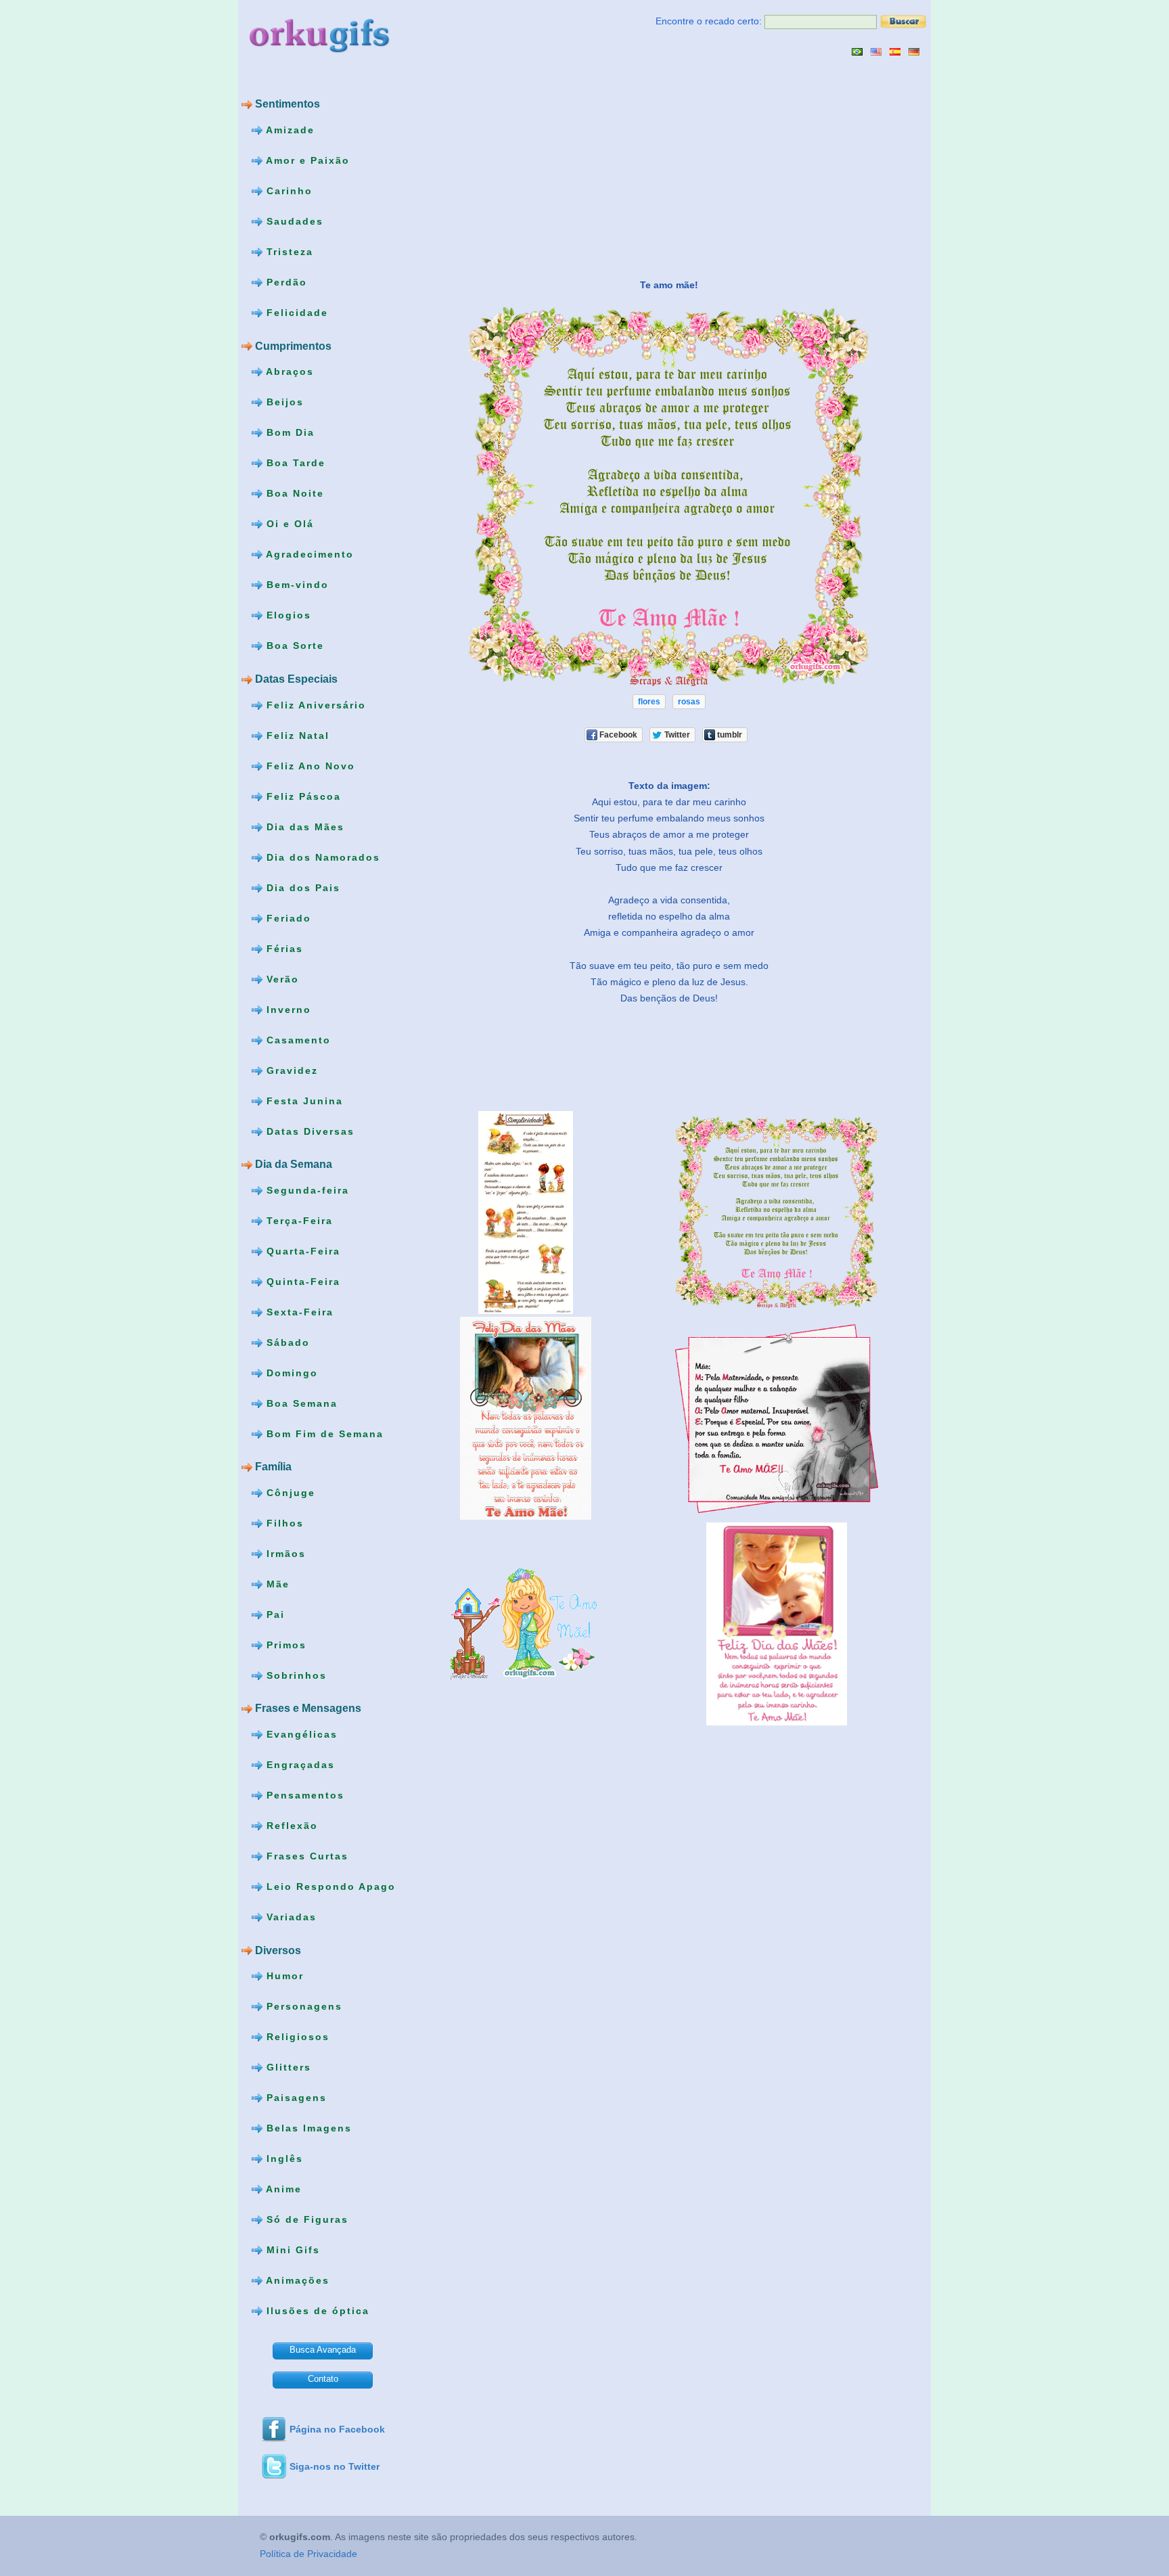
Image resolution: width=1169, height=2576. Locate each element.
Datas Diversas (308, 1131)
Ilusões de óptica (316, 2311)
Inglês (283, 2159)
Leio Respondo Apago (329, 1886)
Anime (282, 2189)
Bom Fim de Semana (323, 1433)
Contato (323, 2379)
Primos (284, 1645)
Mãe (276, 1584)
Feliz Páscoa (302, 796)
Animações (296, 2280)
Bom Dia (289, 432)
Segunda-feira (306, 1190)
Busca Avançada (323, 2350)
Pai (274, 1614)
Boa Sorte (293, 646)
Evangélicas (300, 1734)
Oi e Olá (288, 524)
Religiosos (296, 2037)
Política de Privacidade (308, 2554)
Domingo (290, 1372)
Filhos (283, 1523)
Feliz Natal (296, 735)
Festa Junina (303, 1100)
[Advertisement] (531, 167)
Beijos (283, 402)
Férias (283, 948)
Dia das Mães (303, 826)
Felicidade (295, 313)
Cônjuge (289, 1493)
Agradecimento (308, 554)
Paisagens (295, 2098)
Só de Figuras (305, 2219)
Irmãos (284, 1554)
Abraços (288, 371)
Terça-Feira (298, 1220)
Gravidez (290, 1070)
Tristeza (288, 252)
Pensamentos (303, 1795)
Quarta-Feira (301, 1250)
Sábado (286, 1342)
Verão (281, 978)
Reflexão (290, 1826)
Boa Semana (300, 1403)
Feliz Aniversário (314, 704)
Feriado (287, 918)
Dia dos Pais (301, 887)
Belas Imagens (307, 2128)
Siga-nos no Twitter (335, 2466)
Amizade (289, 130)
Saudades (293, 221)
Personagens (302, 2006)
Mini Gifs (291, 2250)
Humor (283, 1976)
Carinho (288, 191)
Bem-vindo (296, 585)
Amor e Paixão (306, 160)
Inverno (287, 1009)
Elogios (287, 615)
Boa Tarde (294, 463)
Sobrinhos (295, 1675)
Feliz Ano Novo (309, 765)
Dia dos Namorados (321, 857)
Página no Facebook (337, 2429)
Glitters (287, 2067)
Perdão (285, 282)
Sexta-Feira (298, 1311)
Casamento (297, 1039)
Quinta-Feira (301, 1281)
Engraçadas (299, 1765)
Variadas (290, 1917)
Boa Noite (293, 493)
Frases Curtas (305, 1856)
